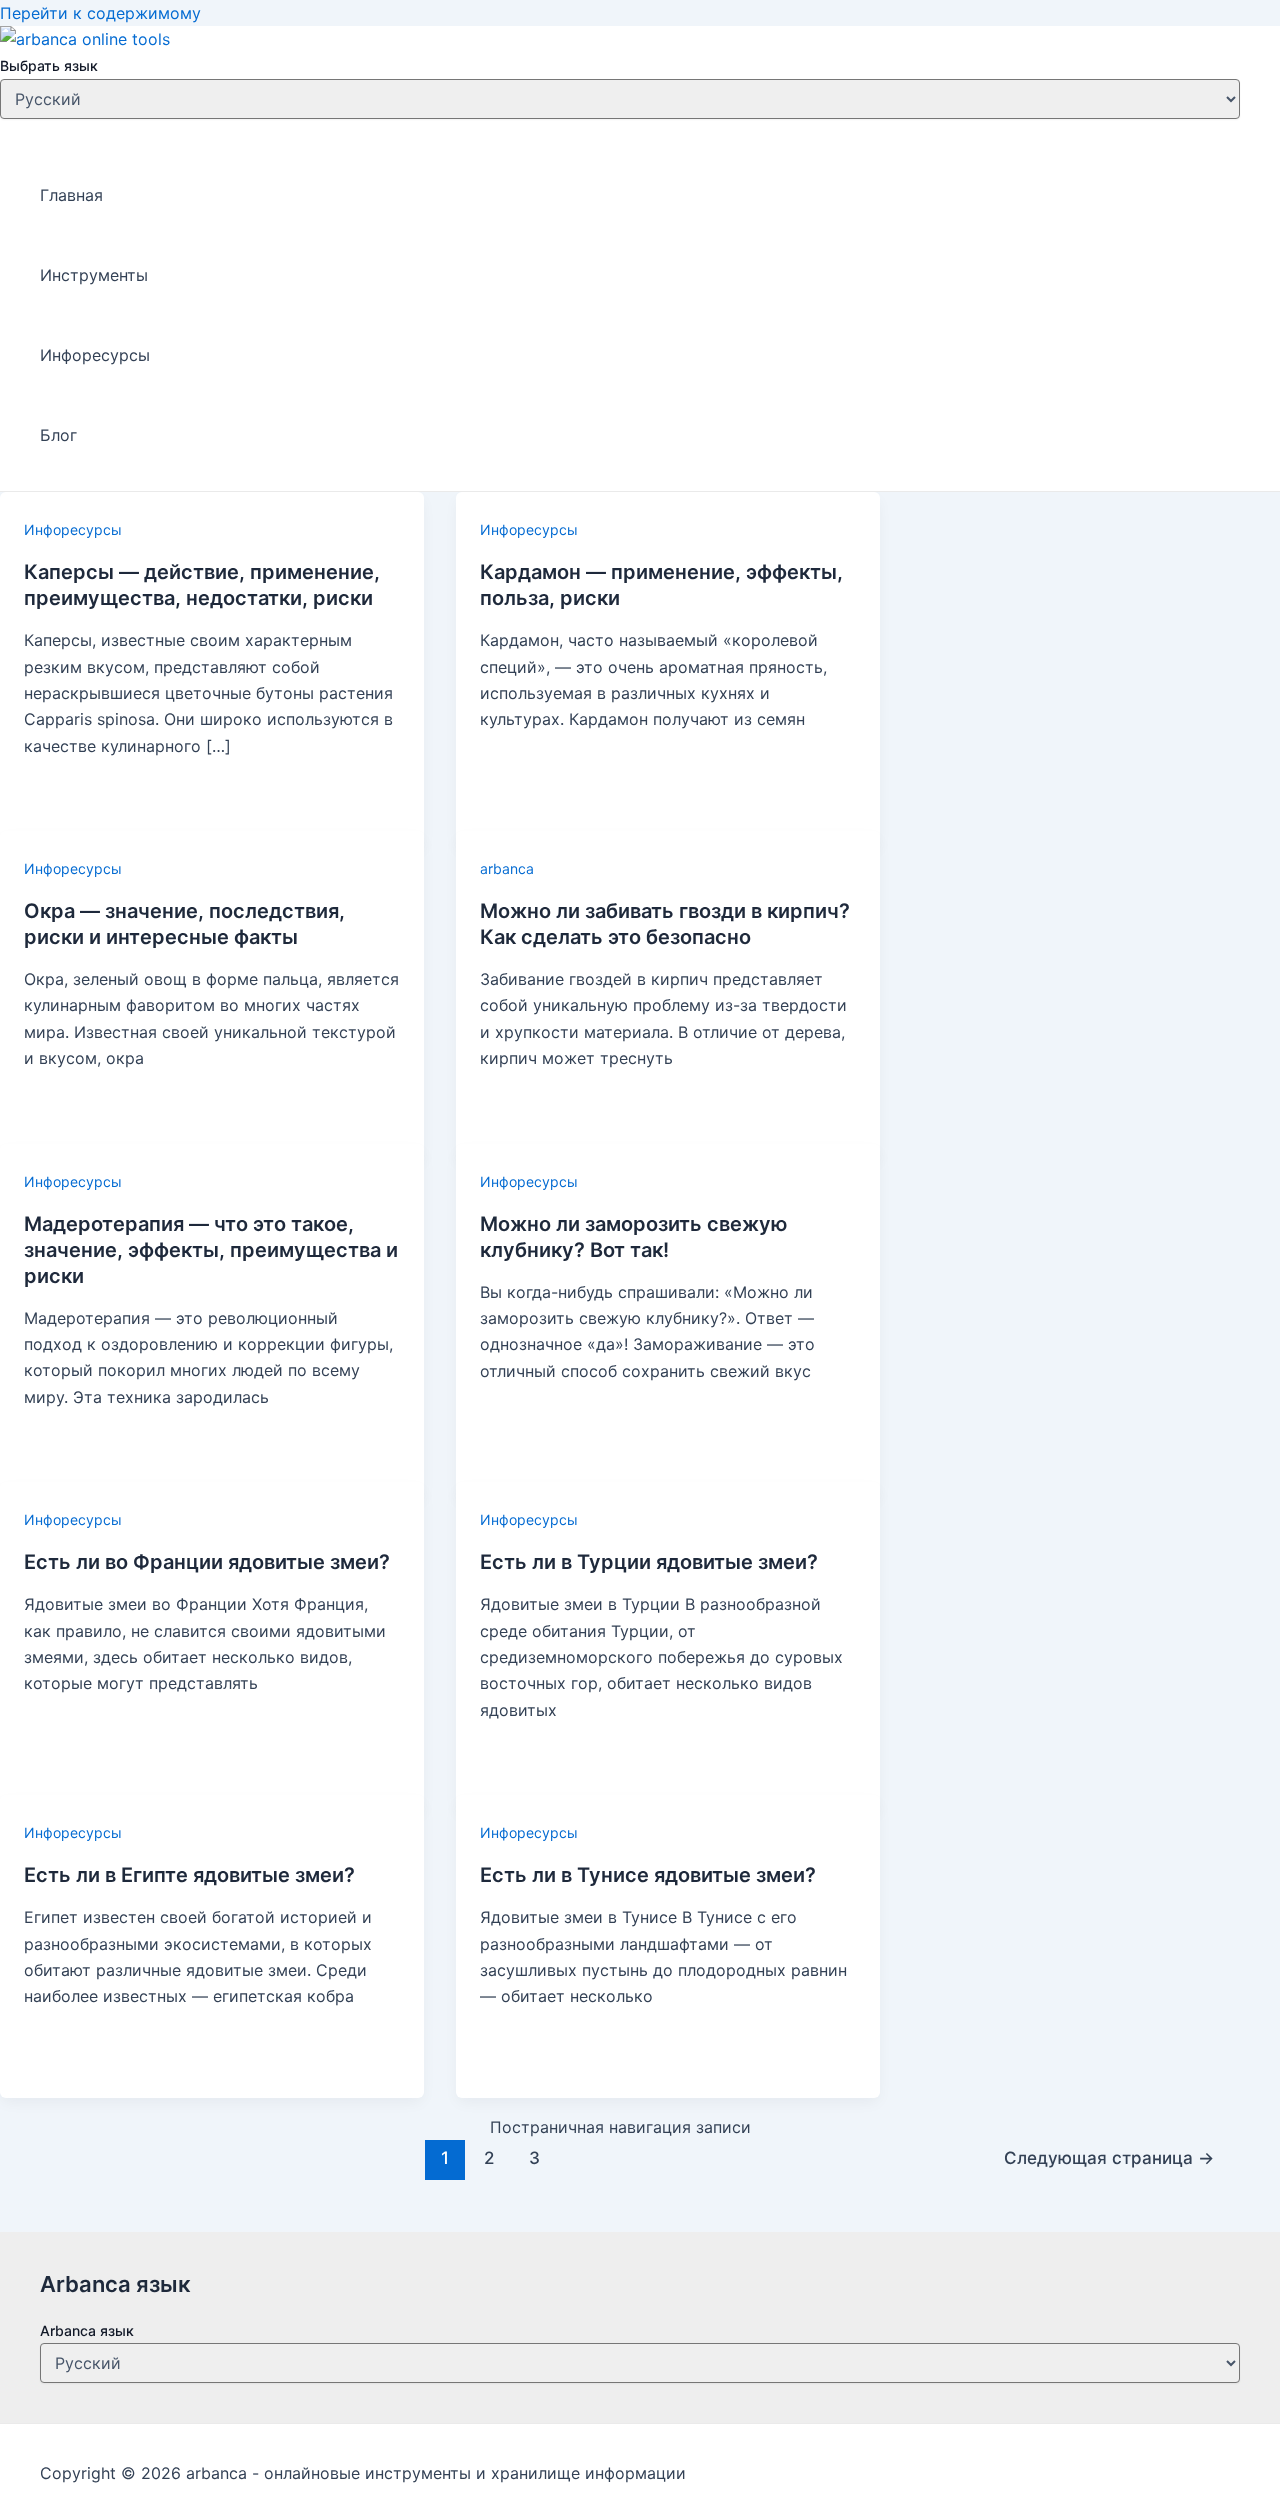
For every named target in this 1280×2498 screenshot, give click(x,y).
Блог (58, 435)
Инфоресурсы (95, 355)
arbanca (507, 868)
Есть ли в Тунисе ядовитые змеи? (648, 1875)
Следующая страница (1109, 2157)
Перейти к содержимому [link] (100, 13)
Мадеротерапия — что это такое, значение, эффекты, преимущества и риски (211, 1250)
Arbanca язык (87, 2330)
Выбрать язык (49, 66)
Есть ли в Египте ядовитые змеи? (189, 1875)
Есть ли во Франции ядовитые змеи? (207, 1562)
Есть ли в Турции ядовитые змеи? (649, 1562)
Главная (71, 195)
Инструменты (94, 275)
